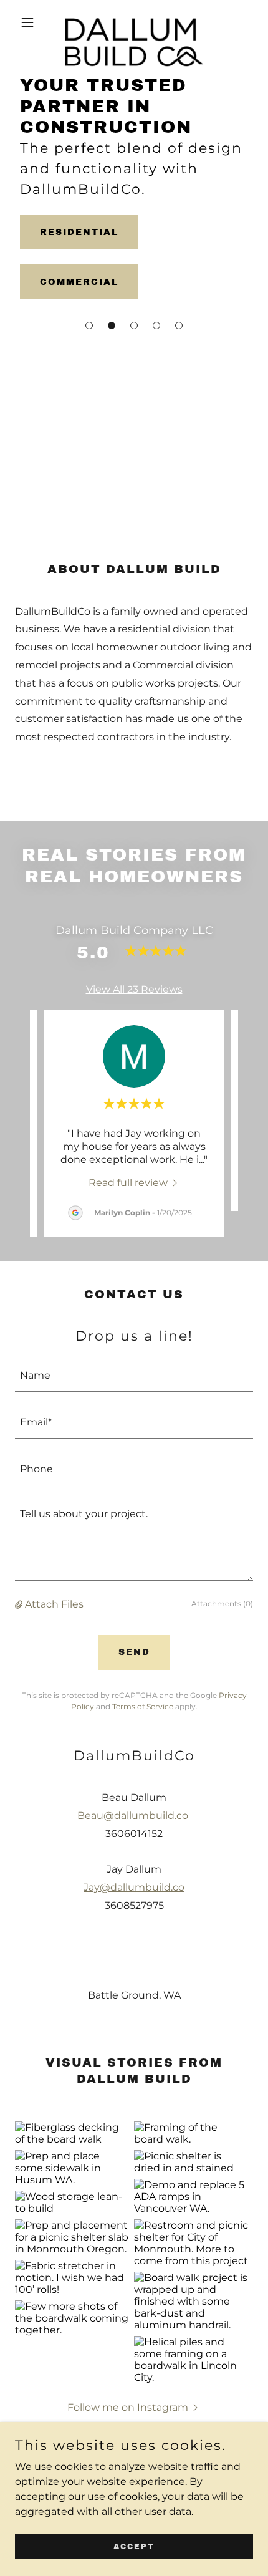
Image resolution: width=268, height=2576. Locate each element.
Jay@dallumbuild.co (134, 1887)
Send (134, 1652)
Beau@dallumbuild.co (133, 1816)
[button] (89, 326)
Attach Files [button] (54, 1604)
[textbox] (134, 1376)
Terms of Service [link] (143, 1706)
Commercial (79, 282)
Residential (79, 232)
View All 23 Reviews (134, 989)
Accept (134, 2546)
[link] (134, 22)
